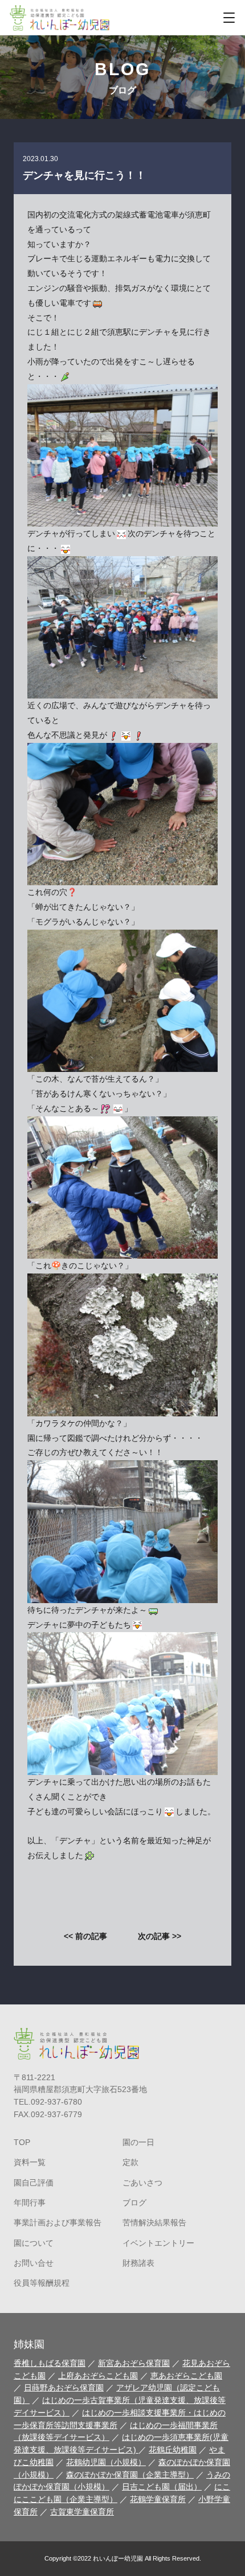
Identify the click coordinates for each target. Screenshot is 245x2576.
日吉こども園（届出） (162, 2487)
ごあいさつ (142, 2183)
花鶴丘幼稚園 (173, 2450)
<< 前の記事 (85, 1936)
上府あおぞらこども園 (98, 2376)
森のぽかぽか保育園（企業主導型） (130, 2475)
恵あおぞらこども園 (186, 2376)
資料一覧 (30, 2162)
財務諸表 (138, 2263)
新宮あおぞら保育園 (134, 2363)
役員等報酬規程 (42, 2283)
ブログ (134, 2203)
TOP (22, 2142)
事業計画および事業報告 (58, 2223)
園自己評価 (34, 2183)
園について (34, 2243)
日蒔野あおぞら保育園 (64, 2388)
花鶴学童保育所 (158, 2499)
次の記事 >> (160, 1936)
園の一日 (138, 2142)
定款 (130, 2162)
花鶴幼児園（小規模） (106, 2462)
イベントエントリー (158, 2243)
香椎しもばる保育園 (50, 2363)
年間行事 (30, 2203)
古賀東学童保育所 (82, 2512)
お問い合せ (34, 2263)
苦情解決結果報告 (154, 2223)
